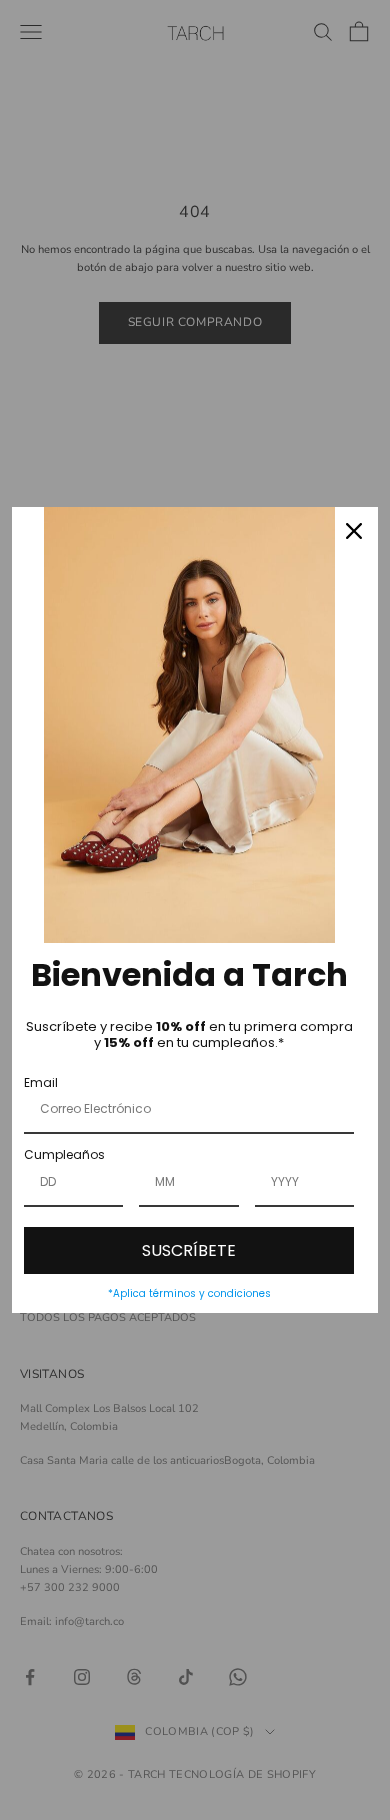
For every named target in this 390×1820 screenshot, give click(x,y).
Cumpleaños (64, 1154)
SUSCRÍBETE (189, 1250)
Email (41, 1082)
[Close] (354, 531)
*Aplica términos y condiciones (189, 1293)
